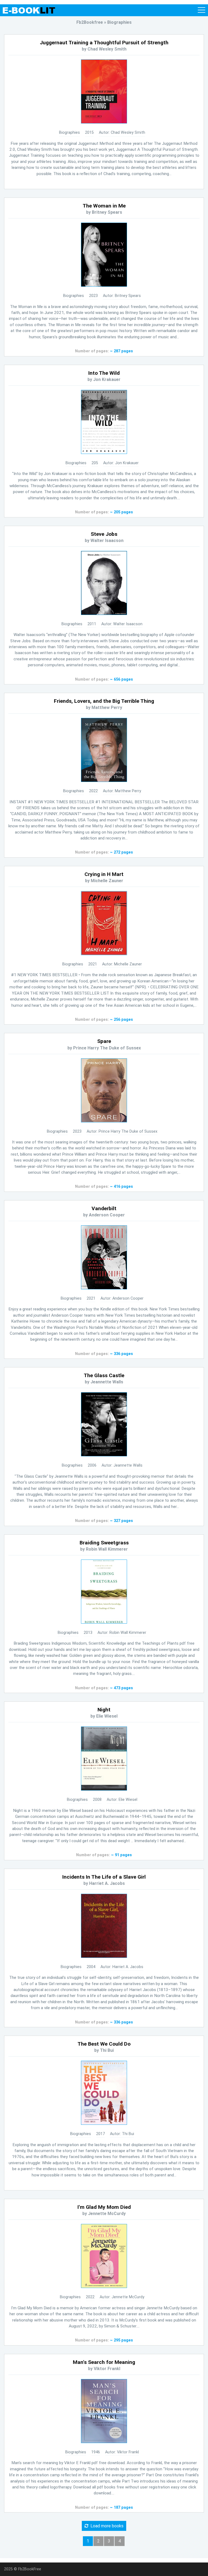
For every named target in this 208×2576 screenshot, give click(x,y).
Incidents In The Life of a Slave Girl (104, 1877)
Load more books (106, 2526)
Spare (104, 1041)
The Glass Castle (104, 1375)
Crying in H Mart (104, 874)
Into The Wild (104, 373)
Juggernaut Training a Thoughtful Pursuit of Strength (104, 43)
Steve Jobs (104, 534)
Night (104, 1710)
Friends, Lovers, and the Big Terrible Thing (104, 701)
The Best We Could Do (104, 2044)
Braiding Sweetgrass (104, 1543)
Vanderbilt (104, 1208)
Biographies (69, 133)
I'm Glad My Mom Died (104, 2207)
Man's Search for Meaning (104, 2362)
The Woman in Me (104, 206)
